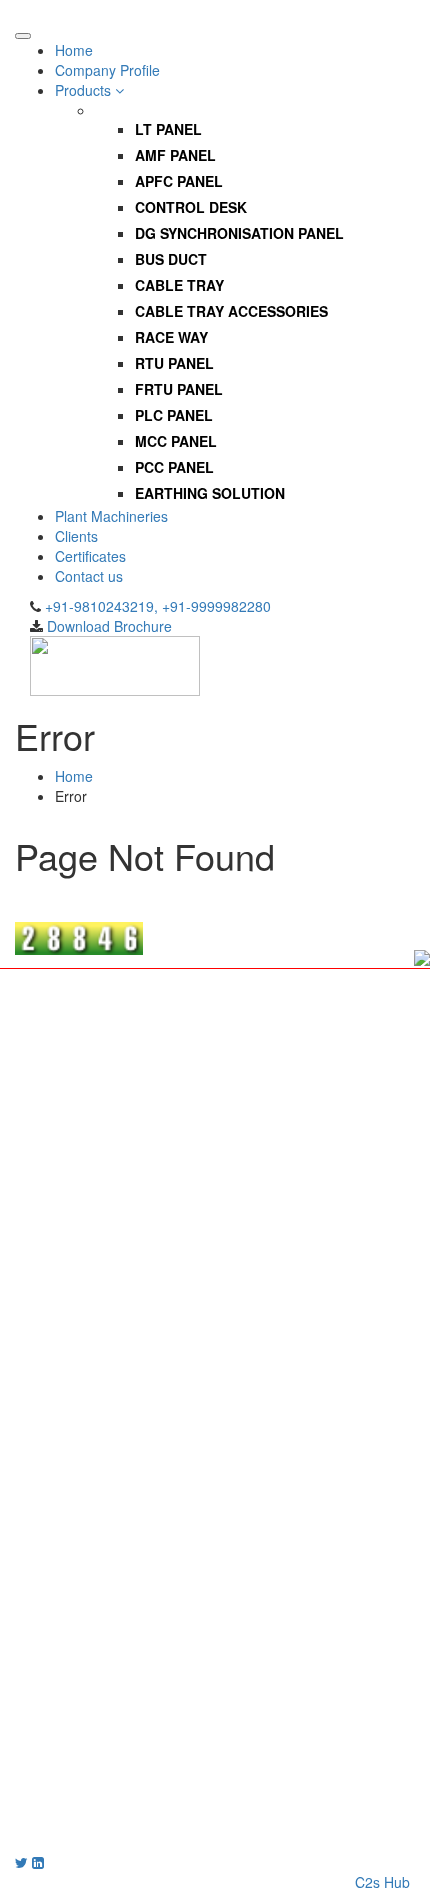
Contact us (89, 576)
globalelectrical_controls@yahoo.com (151, 1822)
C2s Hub (382, 1882)
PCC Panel (174, 467)
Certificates (90, 556)
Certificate (87, 1318)
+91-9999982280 (69, 1802)
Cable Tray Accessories (231, 311)
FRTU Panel (179, 389)
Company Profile (107, 70)
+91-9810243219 (84, 1782)
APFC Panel (179, 181)
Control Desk (191, 207)
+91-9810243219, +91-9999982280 (158, 606)
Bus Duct (171, 259)
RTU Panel (174, 363)
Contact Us (90, 1338)
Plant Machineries (111, 516)
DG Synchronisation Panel (239, 233)
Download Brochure (109, 626)
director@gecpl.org (75, 1842)
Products (85, 90)
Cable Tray (179, 285)
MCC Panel (176, 441)
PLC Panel (174, 415)
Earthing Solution (210, 493)
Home (74, 50)
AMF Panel (175, 155)
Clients (76, 536)
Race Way (171, 337)
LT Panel (168, 129)
